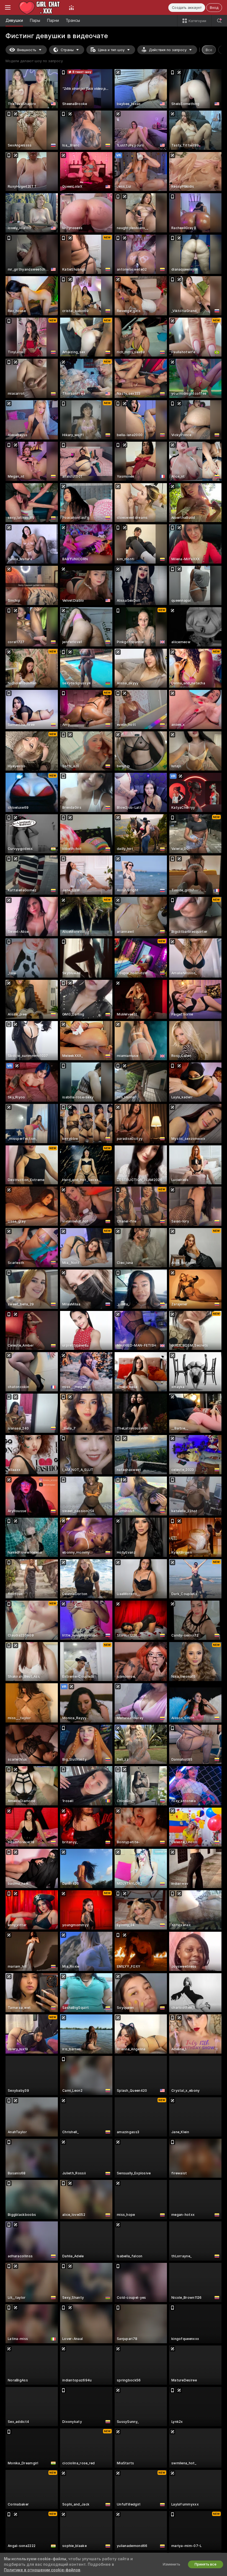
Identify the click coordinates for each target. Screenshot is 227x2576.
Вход (214, 8)
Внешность (27, 50)
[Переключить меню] (8, 7)
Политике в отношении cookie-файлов (42, 2570)
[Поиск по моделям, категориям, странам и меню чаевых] (219, 21)
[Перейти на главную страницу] (40, 7)
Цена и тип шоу (111, 50)
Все (209, 50)
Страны (67, 50)
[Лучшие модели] (71, 7)
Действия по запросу (168, 50)
